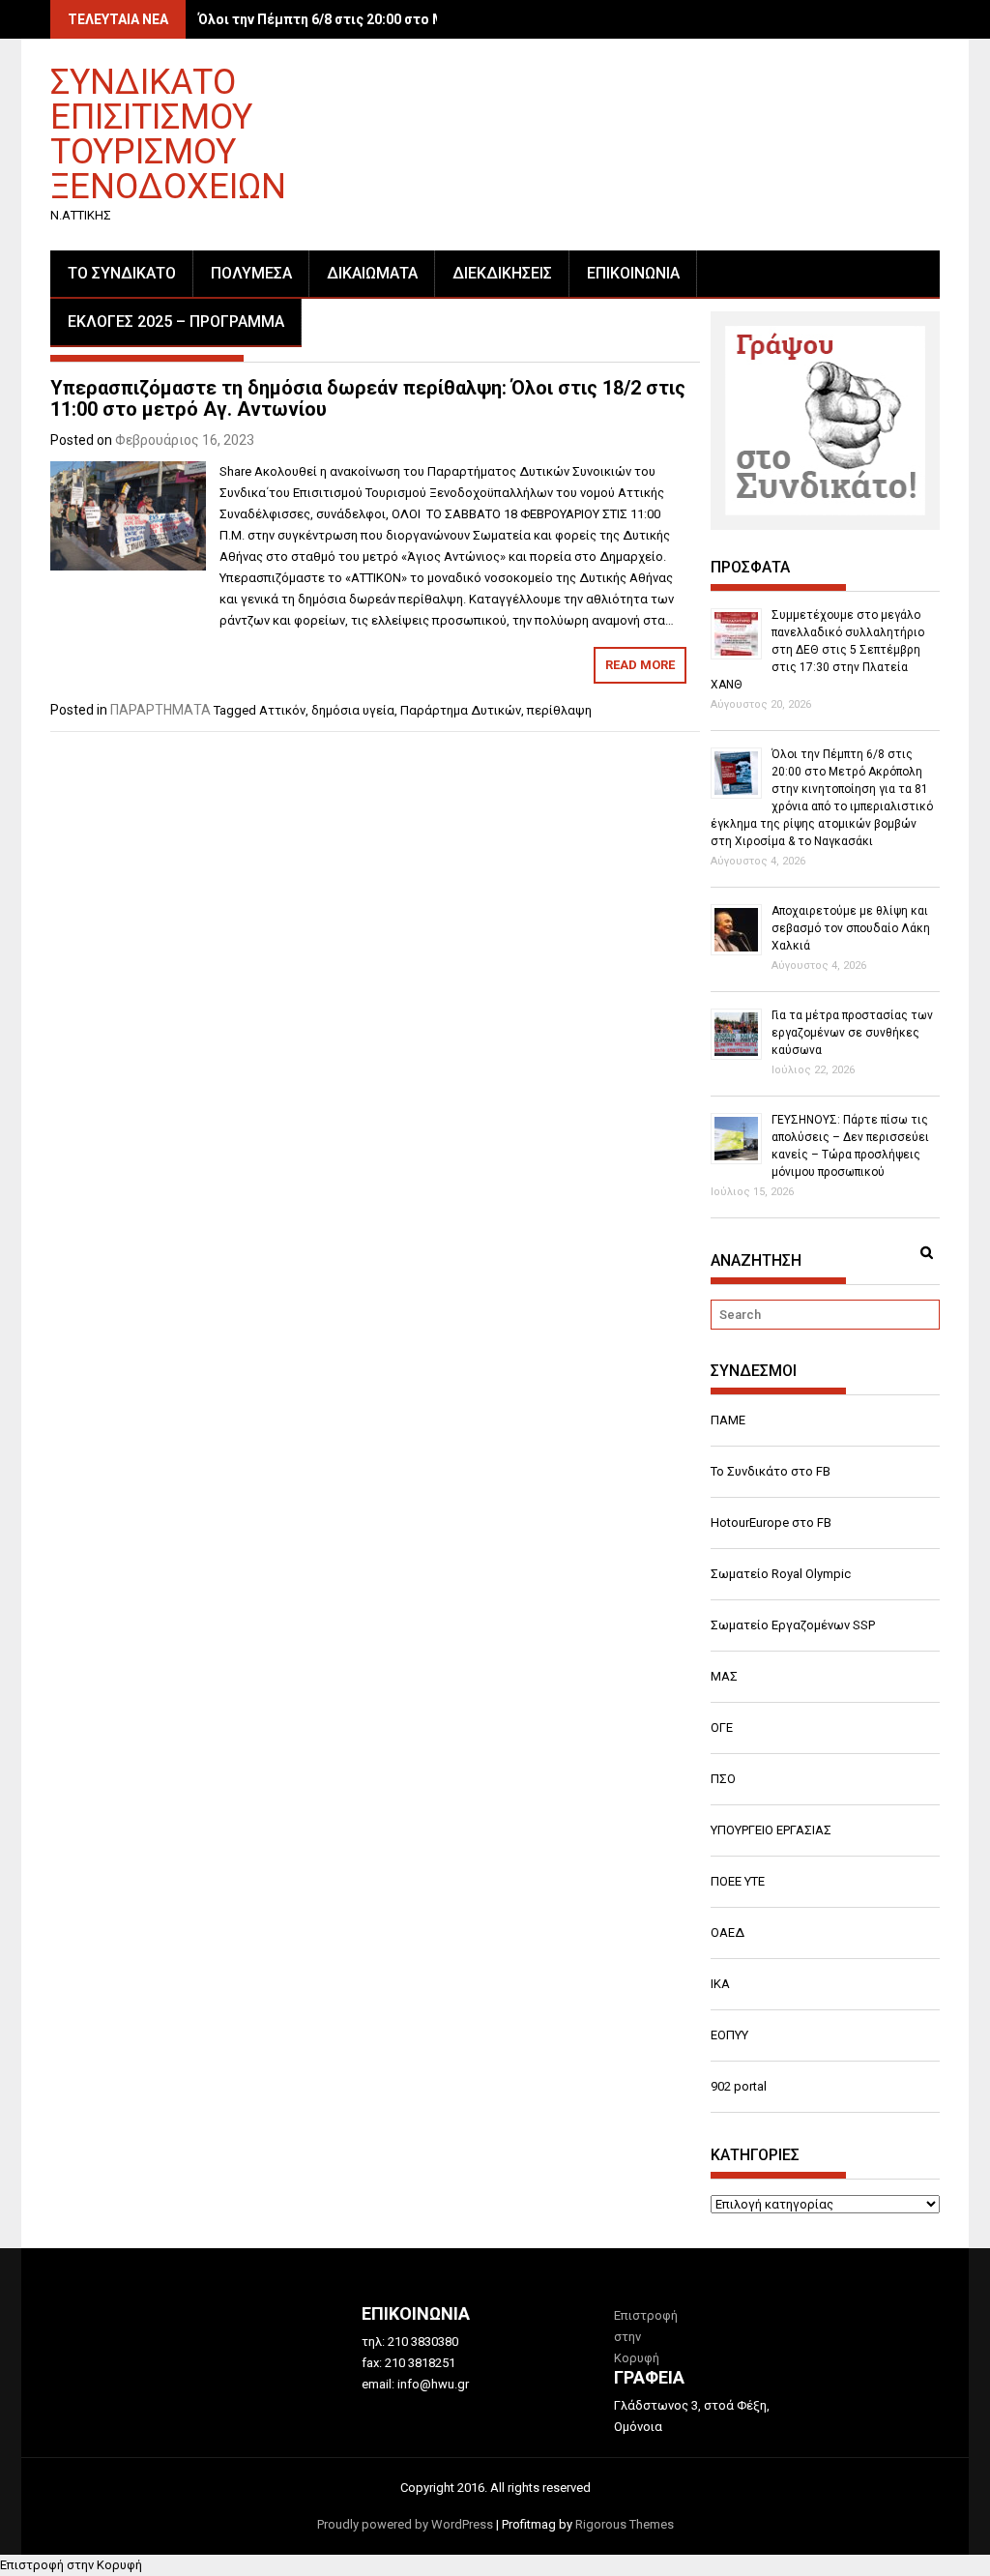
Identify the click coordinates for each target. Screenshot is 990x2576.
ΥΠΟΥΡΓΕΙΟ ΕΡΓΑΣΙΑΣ (771, 1830)
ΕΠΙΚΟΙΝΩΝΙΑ (633, 273)
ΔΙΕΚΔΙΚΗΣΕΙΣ (502, 273)
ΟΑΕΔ (728, 1932)
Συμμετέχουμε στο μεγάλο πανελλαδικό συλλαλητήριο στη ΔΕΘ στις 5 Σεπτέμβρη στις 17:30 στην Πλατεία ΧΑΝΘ (817, 650)
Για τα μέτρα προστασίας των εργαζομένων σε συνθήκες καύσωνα (852, 1033)
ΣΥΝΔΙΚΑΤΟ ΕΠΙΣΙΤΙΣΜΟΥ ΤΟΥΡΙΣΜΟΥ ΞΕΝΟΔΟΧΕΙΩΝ (168, 133)
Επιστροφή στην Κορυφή (71, 2565)
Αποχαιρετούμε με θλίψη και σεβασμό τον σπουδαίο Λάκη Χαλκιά (851, 928)
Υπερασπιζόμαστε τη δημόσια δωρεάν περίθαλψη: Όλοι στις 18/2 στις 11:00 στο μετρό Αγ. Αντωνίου (368, 398)
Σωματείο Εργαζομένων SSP (793, 1625)
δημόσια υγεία (353, 710)
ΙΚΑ (720, 1984)
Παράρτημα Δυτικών (461, 710)
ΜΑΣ (724, 1676)
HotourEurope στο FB (771, 1522)
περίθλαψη (559, 710)
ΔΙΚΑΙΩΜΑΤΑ (372, 273)
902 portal (739, 2086)
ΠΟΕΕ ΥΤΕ (738, 1881)
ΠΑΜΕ (728, 1420)
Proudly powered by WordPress (405, 2524)
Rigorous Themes (625, 2524)
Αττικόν (282, 710)
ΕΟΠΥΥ (729, 2035)
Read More (640, 665)
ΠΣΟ (723, 1779)
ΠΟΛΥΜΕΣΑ (251, 273)
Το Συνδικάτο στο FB (771, 1471)
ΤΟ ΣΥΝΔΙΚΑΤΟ (122, 273)
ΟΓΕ (722, 1727)
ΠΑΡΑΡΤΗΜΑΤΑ (160, 710)
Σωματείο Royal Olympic (781, 1574)
